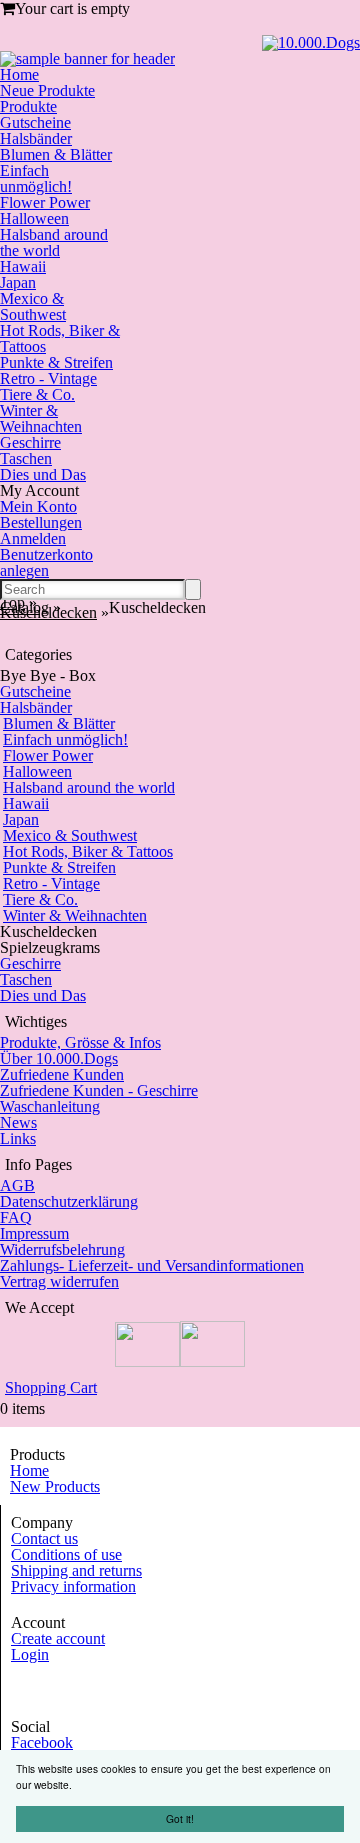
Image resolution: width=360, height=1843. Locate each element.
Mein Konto (38, 506)
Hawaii (23, 266)
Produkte (28, 106)
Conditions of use (66, 1554)
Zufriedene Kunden (62, 1074)
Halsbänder (36, 138)
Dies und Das (43, 474)
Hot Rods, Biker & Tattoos (60, 338)
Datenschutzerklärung (69, 1201)
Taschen (26, 458)
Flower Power (45, 202)
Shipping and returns (76, 1570)
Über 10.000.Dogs (59, 1058)
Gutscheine (35, 122)
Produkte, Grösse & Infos (80, 1042)
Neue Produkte (47, 90)
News (18, 1122)
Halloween (34, 218)
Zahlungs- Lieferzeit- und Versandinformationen (152, 1265)
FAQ (16, 1217)
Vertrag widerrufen (59, 1281)
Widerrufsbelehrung (62, 1249)
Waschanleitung (50, 1106)
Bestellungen (41, 522)
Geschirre (30, 442)
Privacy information (73, 1586)
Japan (18, 282)
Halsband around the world (54, 242)
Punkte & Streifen (56, 362)
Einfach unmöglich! (36, 178)
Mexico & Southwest (33, 306)
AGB (17, 1185)
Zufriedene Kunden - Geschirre (99, 1090)
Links (18, 1138)
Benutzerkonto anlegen (46, 562)
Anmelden (33, 538)
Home (19, 74)
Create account (58, 1638)
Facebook (42, 1742)
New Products (55, 1486)
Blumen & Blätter (56, 154)
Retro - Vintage (48, 378)
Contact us (44, 1538)
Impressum (34, 1233)
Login (30, 1654)
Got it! (180, 1818)
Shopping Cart (51, 1387)
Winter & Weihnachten (41, 418)
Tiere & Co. (37, 394)
